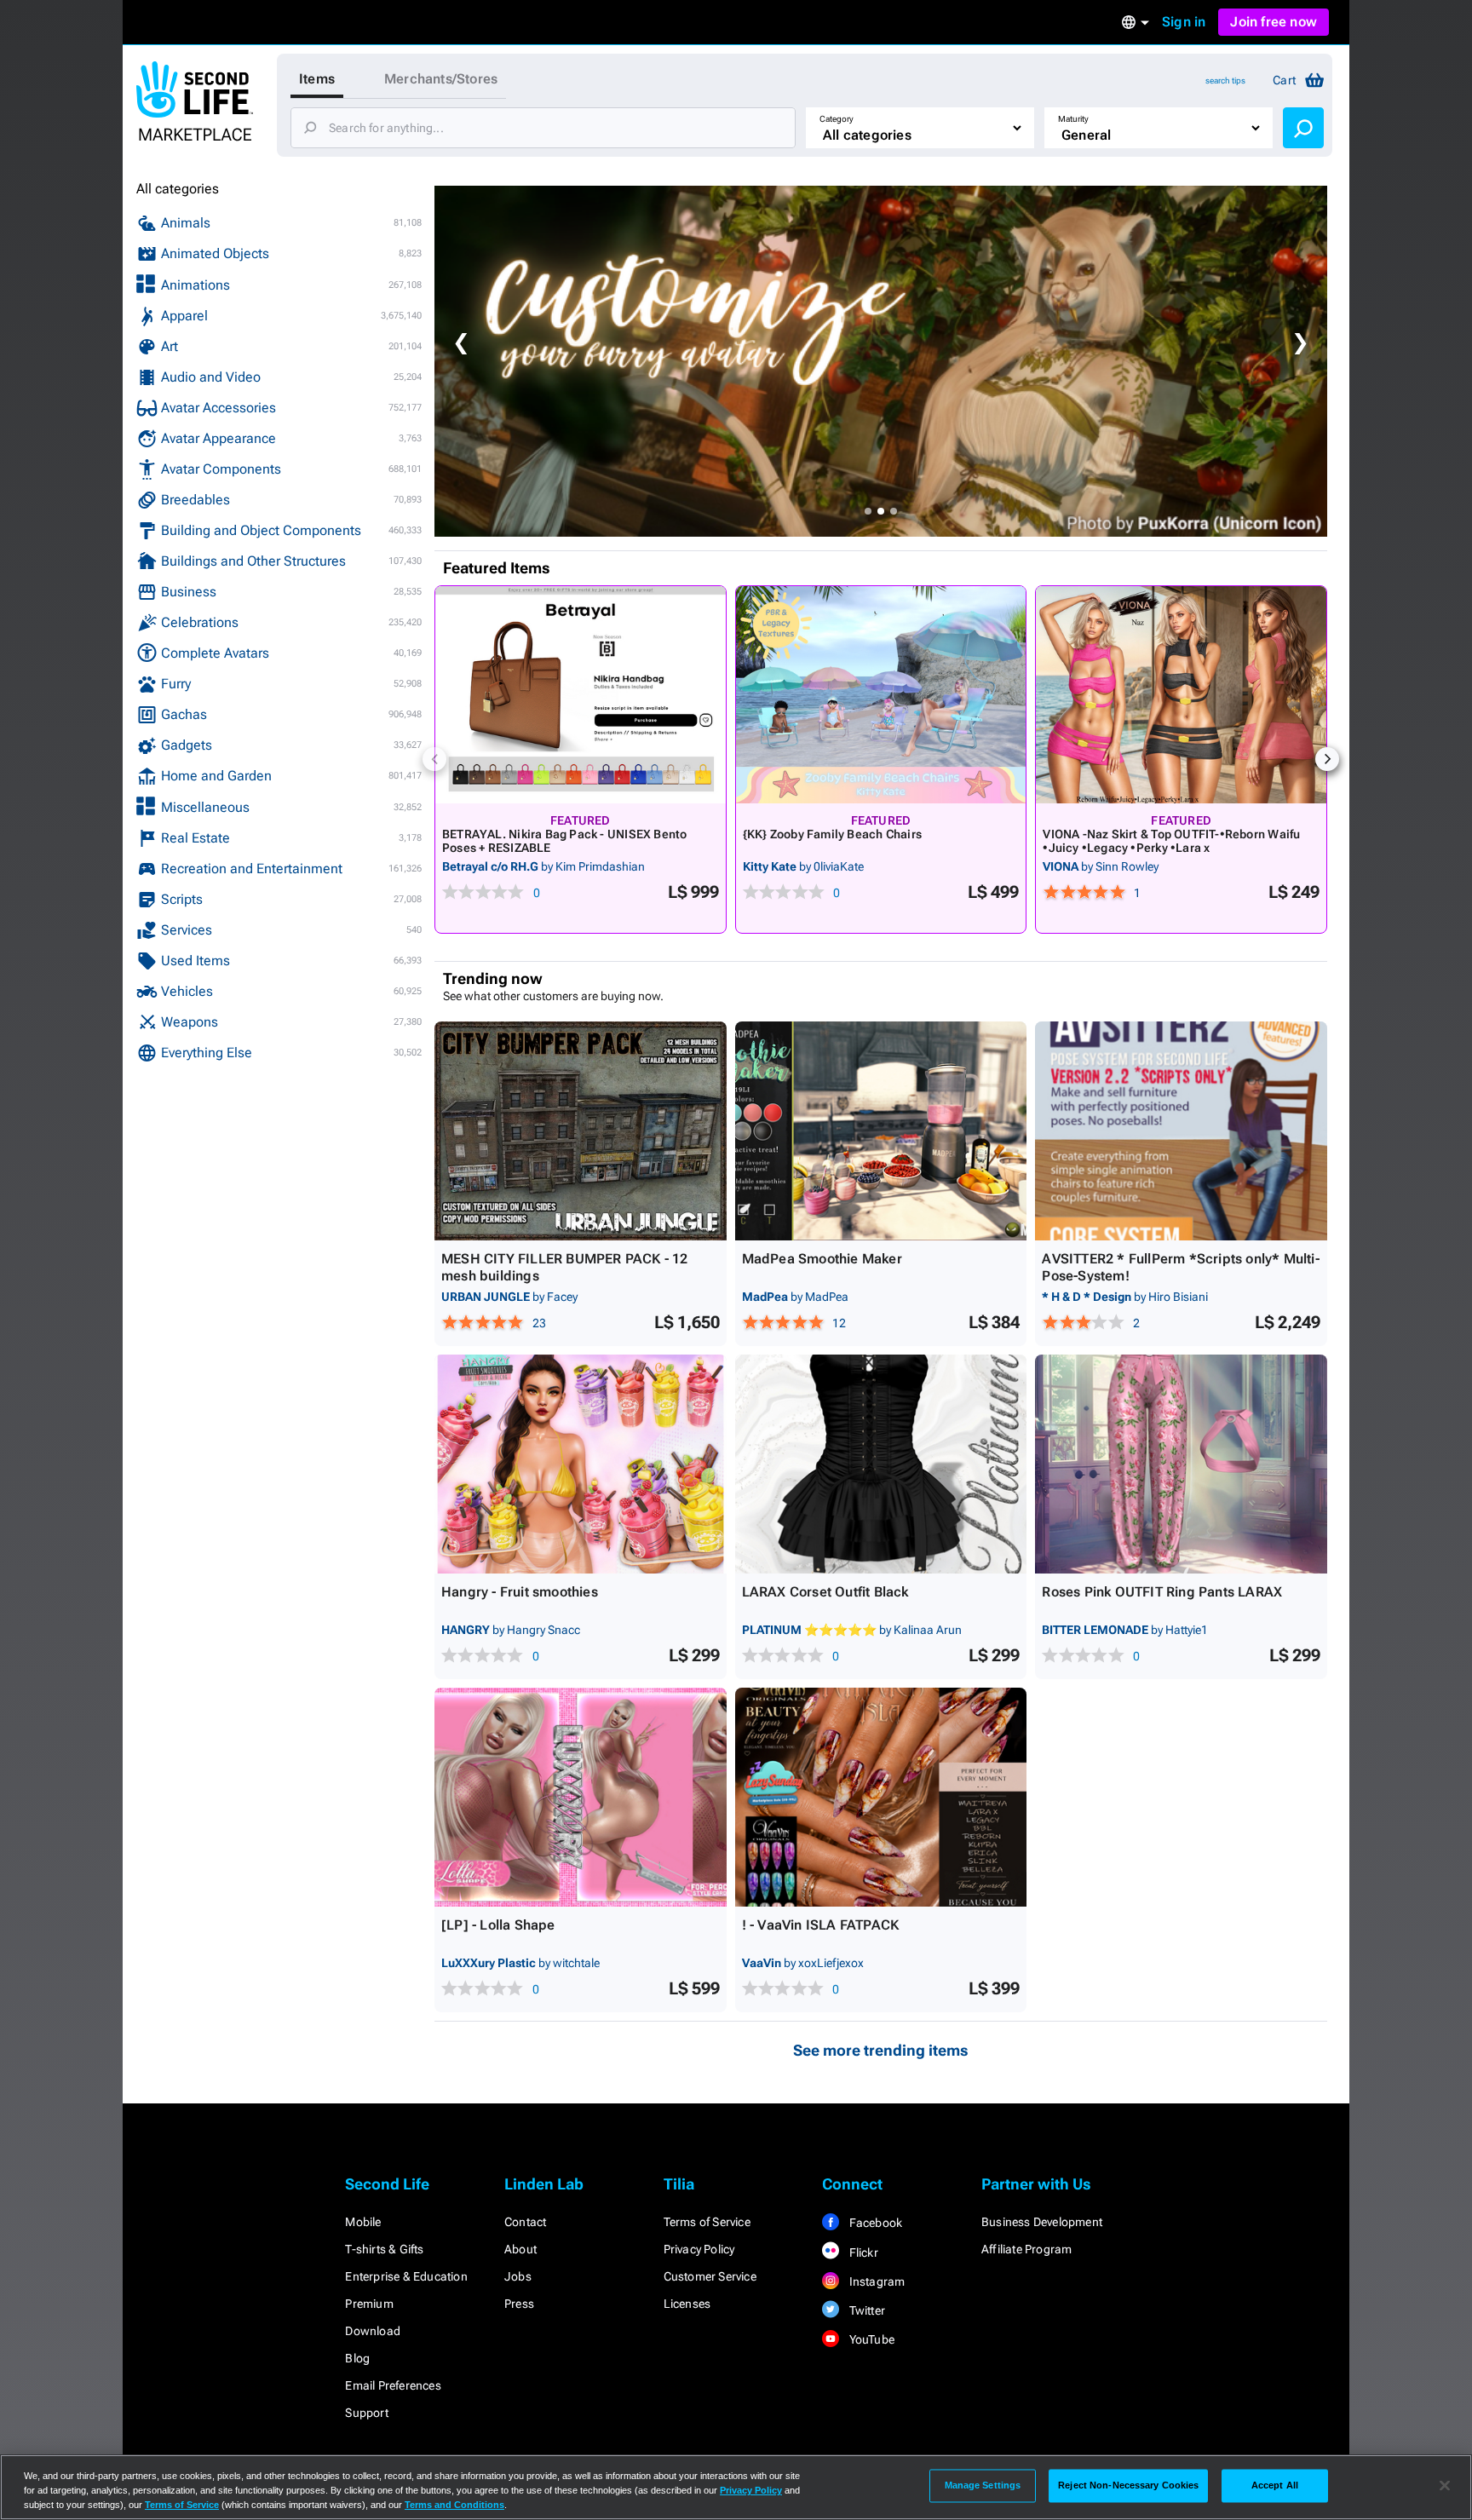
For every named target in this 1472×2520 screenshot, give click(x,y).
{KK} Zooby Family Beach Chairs (832, 834)
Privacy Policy (699, 2249)
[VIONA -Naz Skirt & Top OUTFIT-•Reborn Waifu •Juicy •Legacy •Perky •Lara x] (1181, 695)
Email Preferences (393, 2385)
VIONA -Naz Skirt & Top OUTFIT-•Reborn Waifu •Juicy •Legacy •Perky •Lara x (1171, 841)
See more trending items (881, 2050)
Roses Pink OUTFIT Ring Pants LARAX (1162, 1592)
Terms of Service (707, 2222)
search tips (1225, 81)
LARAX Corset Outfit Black (825, 1592)
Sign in (1184, 22)
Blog (357, 2358)
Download (373, 2331)
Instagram (875, 2281)
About (520, 2249)
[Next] (1327, 759)
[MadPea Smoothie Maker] (881, 1131)
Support (366, 2413)
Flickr (862, 2252)
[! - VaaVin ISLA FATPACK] (881, 1797)
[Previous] (434, 759)
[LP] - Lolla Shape (498, 1925)
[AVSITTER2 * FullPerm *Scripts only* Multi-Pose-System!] (1181, 1131)
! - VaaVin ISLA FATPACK (821, 1925)
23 (539, 1323)
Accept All (1275, 2485)
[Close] (1445, 2486)
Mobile (363, 2222)
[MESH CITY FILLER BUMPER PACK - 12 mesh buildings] (581, 1131)
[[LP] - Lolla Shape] (581, 1797)
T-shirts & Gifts (384, 2249)
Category (837, 119)
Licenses (687, 2304)
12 (839, 1323)
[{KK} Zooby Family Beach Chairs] (881, 695)
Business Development (1042, 2222)
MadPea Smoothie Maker (822, 1259)
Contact (525, 2222)
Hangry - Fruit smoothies (520, 1592)
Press (519, 2304)
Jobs (518, 2276)
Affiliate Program (1026, 2249)
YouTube (870, 2339)
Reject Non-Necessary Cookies (1128, 2485)
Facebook (874, 2223)
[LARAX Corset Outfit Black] (881, 1464)
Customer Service (710, 2276)
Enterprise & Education (406, 2276)
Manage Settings (983, 2485)
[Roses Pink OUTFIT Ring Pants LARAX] (1181, 1464)
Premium (369, 2304)
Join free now (1274, 22)
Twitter (865, 2310)
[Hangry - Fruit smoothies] (581, 1464)
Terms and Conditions (454, 2505)
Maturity (1073, 119)
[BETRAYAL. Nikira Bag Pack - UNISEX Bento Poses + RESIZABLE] (581, 695)
